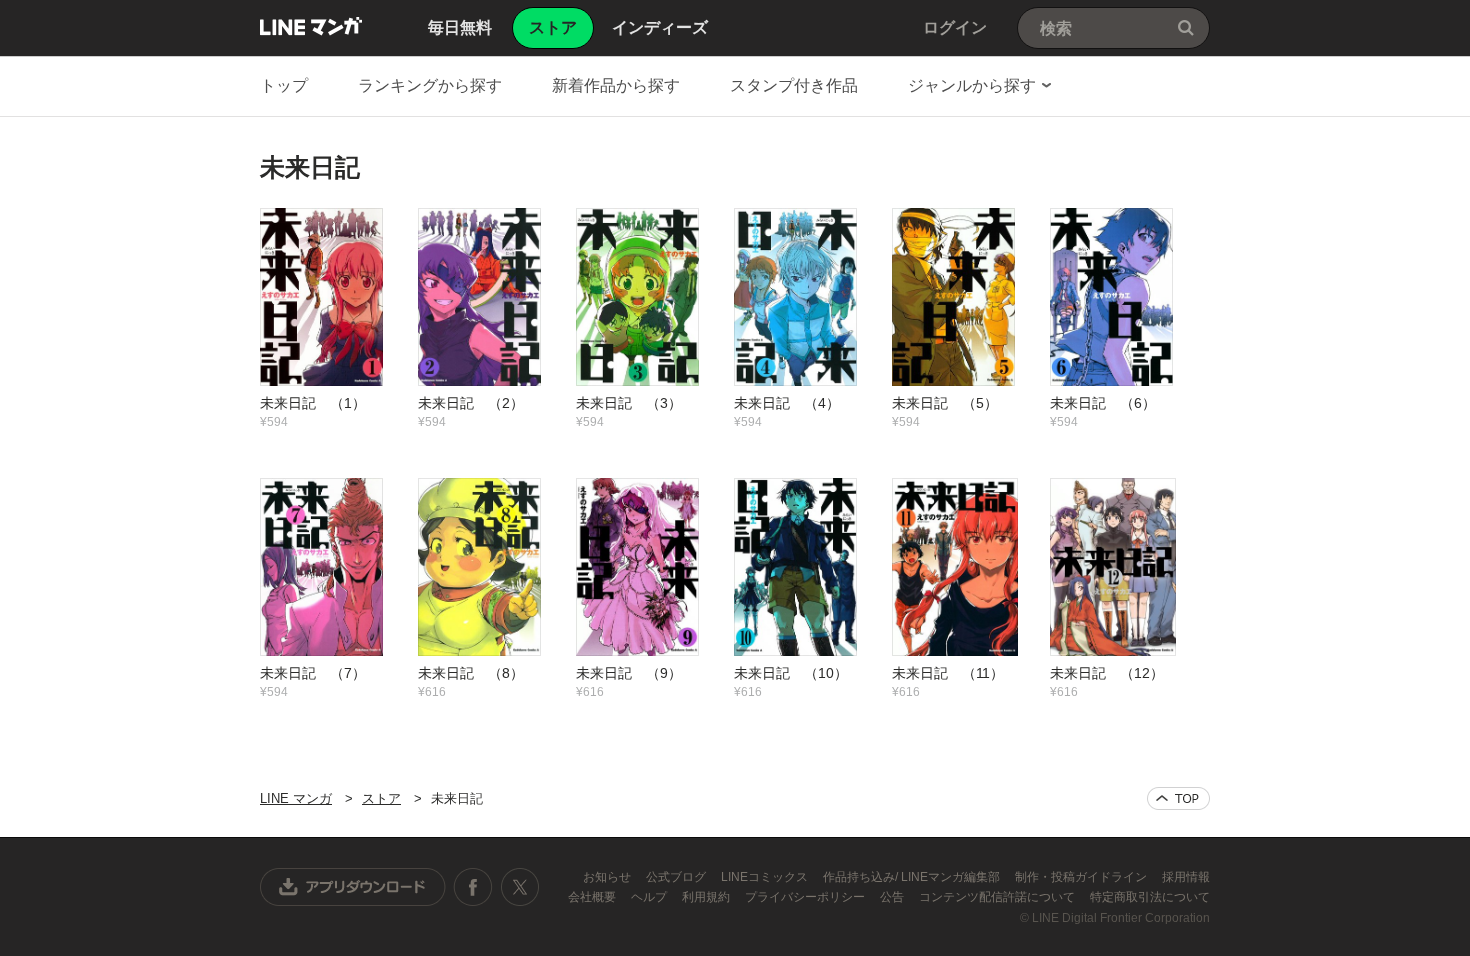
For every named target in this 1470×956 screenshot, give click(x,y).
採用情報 (1186, 877)
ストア (381, 798)
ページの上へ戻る (1178, 798)
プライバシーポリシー (806, 897)
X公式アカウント (519, 887)
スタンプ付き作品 (794, 85)
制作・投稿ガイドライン (1082, 877)
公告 (893, 897)
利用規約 (707, 897)
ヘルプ (650, 897)
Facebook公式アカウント (473, 887)
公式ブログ (677, 877)
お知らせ (608, 877)
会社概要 (593, 897)
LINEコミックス (766, 877)
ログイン (955, 27)
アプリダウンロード (353, 887)
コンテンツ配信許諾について (998, 897)
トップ (284, 85)
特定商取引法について (1150, 897)
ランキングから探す (430, 85)
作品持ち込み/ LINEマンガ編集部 (913, 877)
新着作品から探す (616, 85)
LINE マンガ (311, 26)
